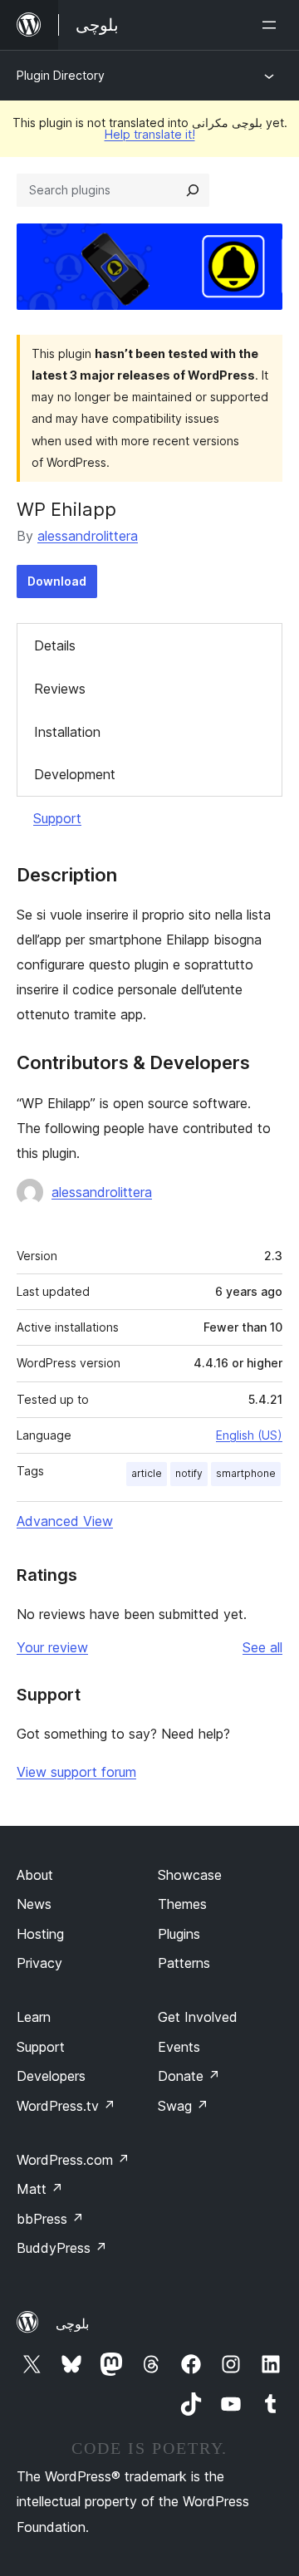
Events (179, 2047)
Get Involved (198, 2017)
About (35, 1875)
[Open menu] (272, 25)
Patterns (184, 1963)
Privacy (39, 1963)
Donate (189, 2076)
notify (189, 1473)
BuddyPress (62, 2248)
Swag (183, 2106)
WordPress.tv (66, 2106)
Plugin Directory (61, 75)
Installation (67, 732)
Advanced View (65, 1521)
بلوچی (72, 2323)
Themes (182, 1904)
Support (57, 818)
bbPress (50, 2219)
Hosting (40, 1934)
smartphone (246, 1473)
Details (55, 645)
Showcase (190, 1875)
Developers (51, 2076)
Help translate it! (150, 134)
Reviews (60, 689)
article (147, 1473)
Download (57, 581)
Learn (34, 2017)
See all (262, 1647)
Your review (52, 1647)
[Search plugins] (193, 190)
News (34, 1904)
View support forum (76, 1772)
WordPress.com (73, 2160)
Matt (40, 2189)
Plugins (179, 1934)
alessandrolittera (88, 536)
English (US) (249, 1435)
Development (75, 774)
